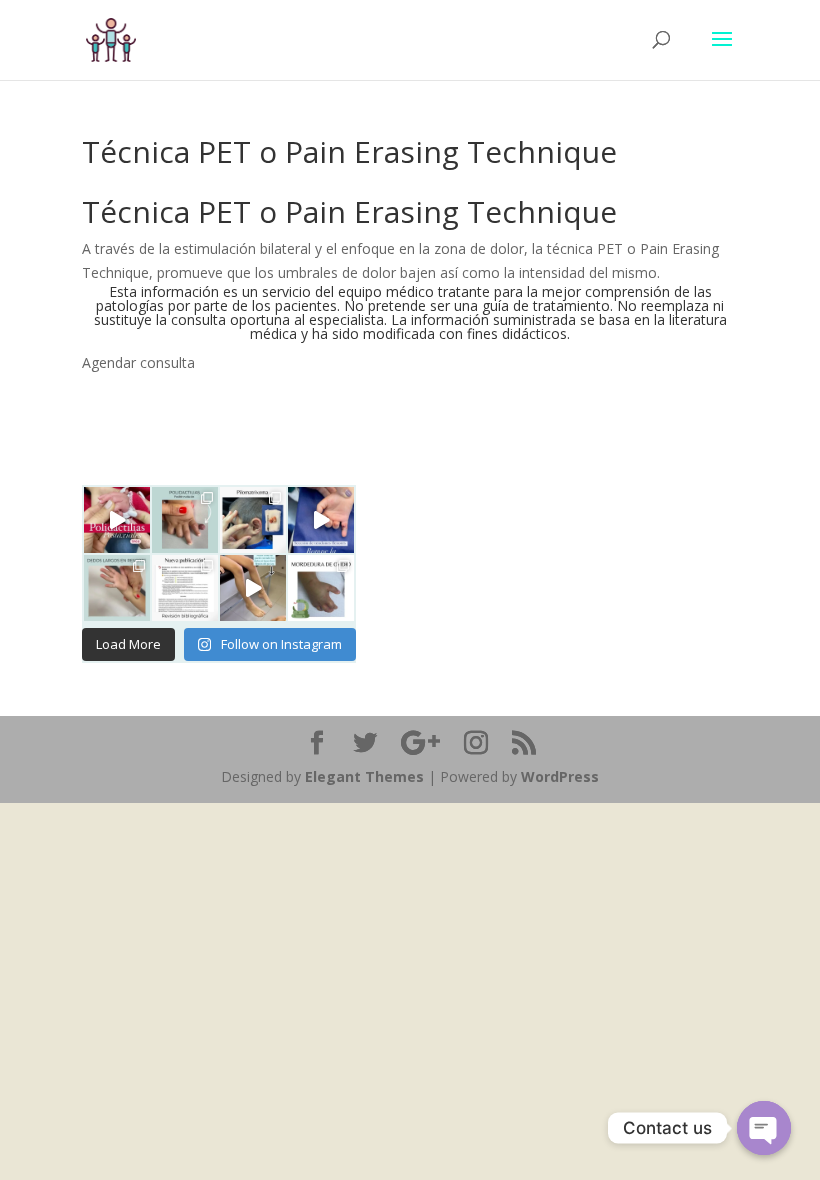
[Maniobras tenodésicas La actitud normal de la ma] (321, 520)
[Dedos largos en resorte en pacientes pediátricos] (117, 588)
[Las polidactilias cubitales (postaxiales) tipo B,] (117, 520)
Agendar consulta (138, 362)
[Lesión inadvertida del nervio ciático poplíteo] (253, 588)
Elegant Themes (364, 776)
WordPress (560, 776)
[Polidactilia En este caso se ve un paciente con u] (185, 520)
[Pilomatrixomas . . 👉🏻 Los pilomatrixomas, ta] (253, 520)
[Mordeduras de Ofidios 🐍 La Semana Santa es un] (321, 588)
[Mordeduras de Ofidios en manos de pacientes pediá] (185, 588)
